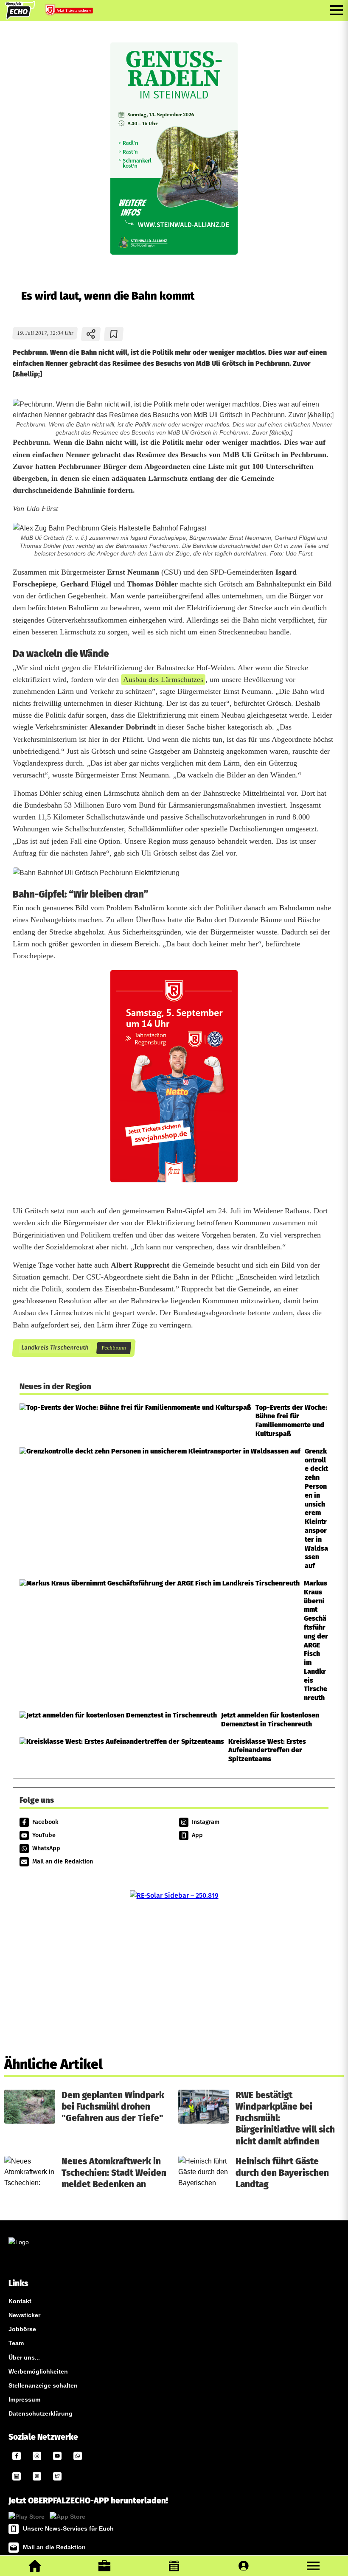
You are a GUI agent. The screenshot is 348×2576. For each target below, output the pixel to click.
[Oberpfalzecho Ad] (70, 12)
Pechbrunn (114, 1348)
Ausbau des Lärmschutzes (163, 679)
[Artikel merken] (114, 334)
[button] (313, 2566)
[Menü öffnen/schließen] (337, 10)
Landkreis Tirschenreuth (55, 1348)
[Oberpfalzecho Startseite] (20, 17)
